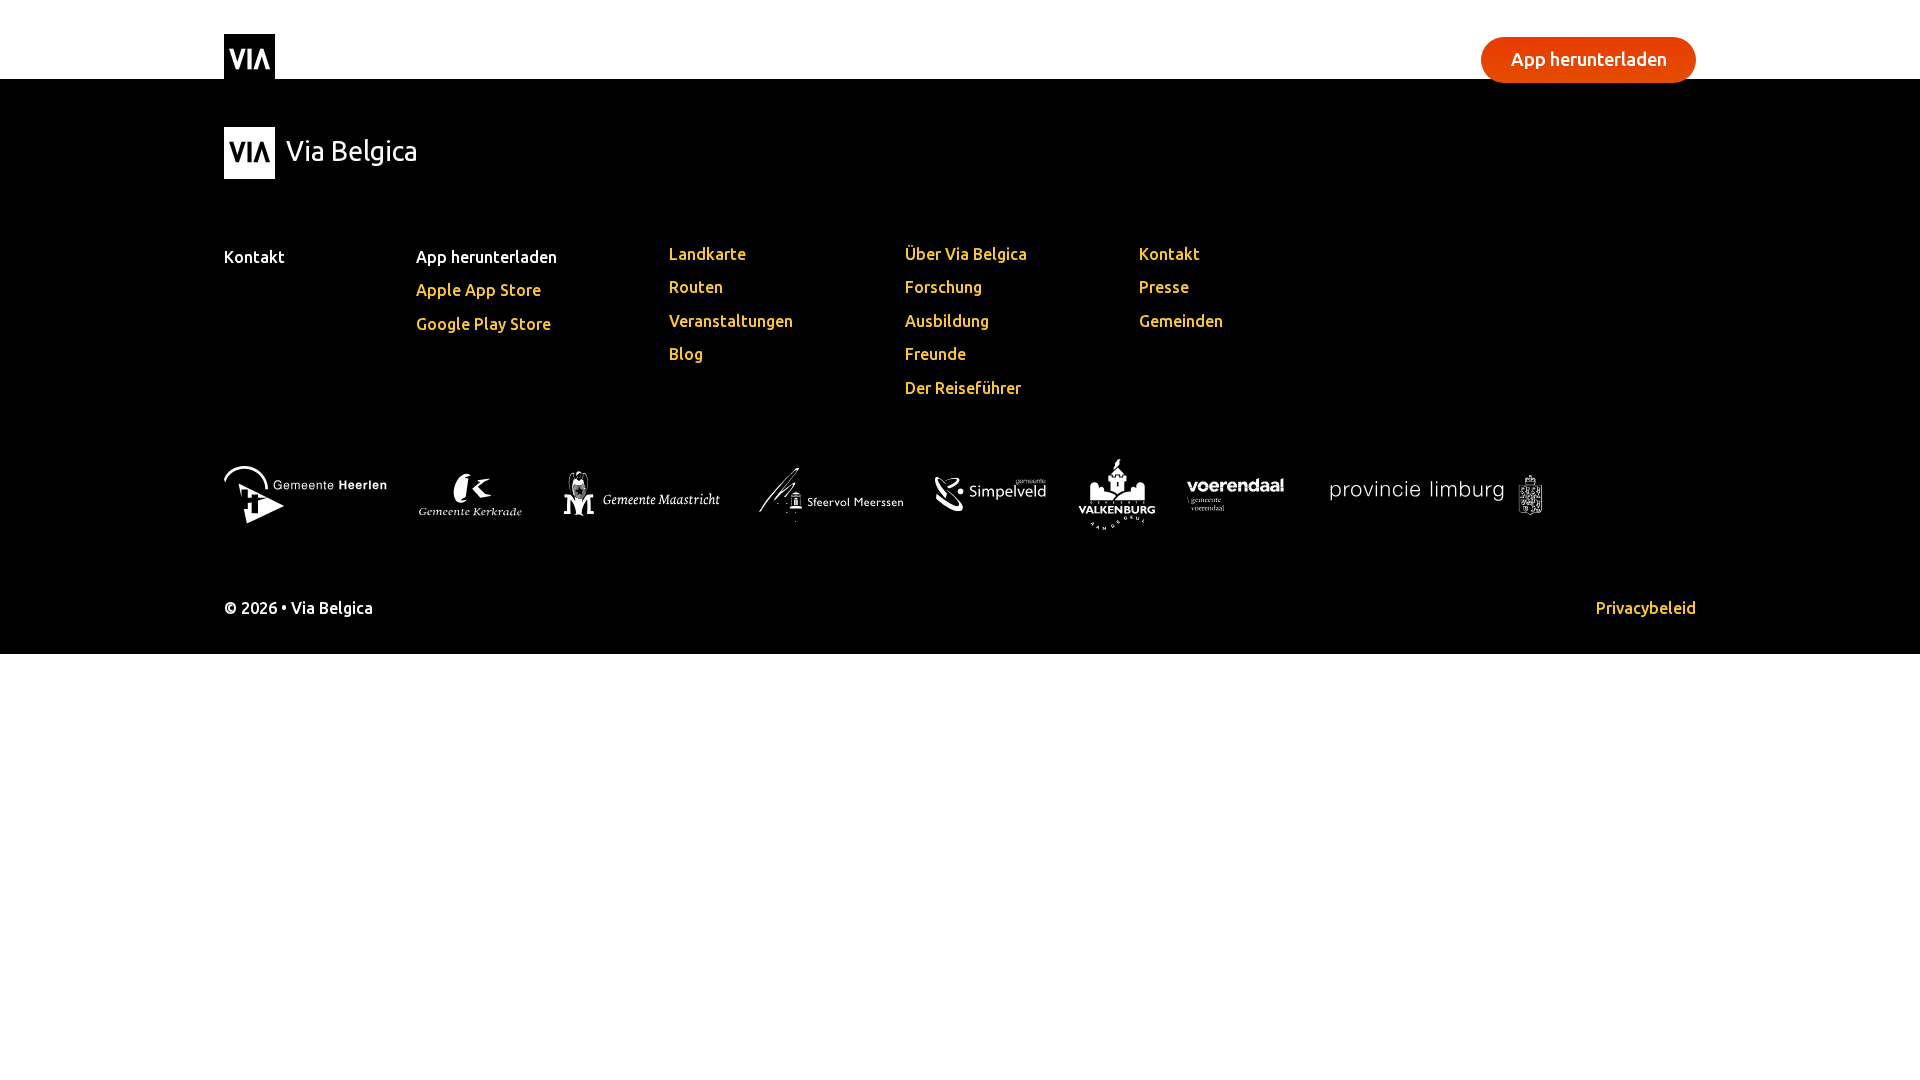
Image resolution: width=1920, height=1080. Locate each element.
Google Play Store (483, 324)
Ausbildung (947, 321)
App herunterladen (1589, 59)
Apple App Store (478, 290)
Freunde (935, 354)
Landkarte (707, 254)
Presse (1164, 287)
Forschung (943, 287)
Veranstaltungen (784, 58)
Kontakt (1169, 254)
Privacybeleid (1646, 608)
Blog (686, 354)
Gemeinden (1181, 321)
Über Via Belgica (966, 254)
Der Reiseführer (963, 388)
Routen (696, 287)
